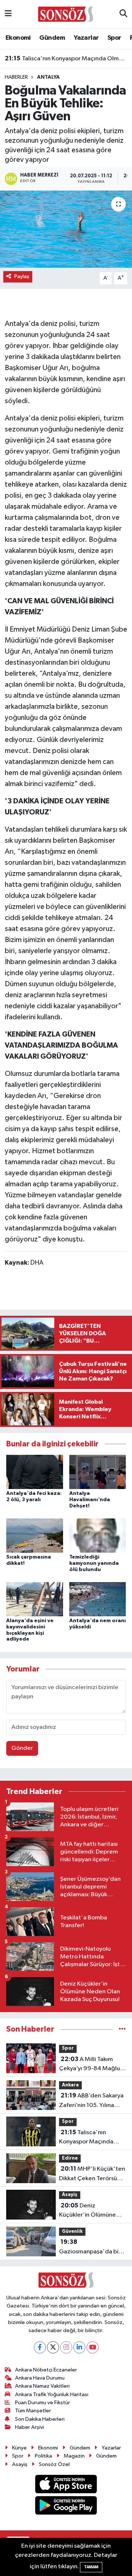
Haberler (16, 77)
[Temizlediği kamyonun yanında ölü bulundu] (98, 1536)
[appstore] (66, 2485)
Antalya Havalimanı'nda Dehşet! (90, 1500)
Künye (19, 2448)
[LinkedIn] (79, 2347)
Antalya (48, 77)
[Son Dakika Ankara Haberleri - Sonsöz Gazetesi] (66, 14)
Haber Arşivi (30, 2427)
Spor (114, 38)
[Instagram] (66, 2347)
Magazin (74, 2456)
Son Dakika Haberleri (40, 2419)
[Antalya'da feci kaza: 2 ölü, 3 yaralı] (35, 1472)
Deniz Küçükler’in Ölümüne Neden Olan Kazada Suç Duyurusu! (92, 2211)
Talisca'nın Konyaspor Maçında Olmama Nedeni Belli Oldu (66, 58)
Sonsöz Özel (54, 2464)
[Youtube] (93, 2347)
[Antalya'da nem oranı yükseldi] (98, 1599)
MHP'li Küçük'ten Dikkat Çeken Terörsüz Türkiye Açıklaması (92, 2174)
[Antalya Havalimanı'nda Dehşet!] (98, 1472)
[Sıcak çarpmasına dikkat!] (35, 1536)
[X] (53, 2347)
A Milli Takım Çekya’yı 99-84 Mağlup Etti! (91, 2065)
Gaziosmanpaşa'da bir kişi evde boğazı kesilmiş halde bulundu (92, 2248)
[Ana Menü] (8, 14)
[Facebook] (40, 2347)
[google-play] (66, 2507)
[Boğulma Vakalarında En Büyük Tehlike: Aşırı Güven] (66, 229)
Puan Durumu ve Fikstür (43, 2403)
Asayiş (70, 2195)
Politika (43, 2456)
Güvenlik (72, 2232)
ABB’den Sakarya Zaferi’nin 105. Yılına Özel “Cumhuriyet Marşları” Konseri (91, 2101)
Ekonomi (18, 38)
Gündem (52, 38)
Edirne (70, 2158)
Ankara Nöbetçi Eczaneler (46, 2370)
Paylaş (22, 276)
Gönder (22, 1748)
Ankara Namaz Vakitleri (42, 2386)
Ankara (70, 2085)
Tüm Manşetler (33, 2411)
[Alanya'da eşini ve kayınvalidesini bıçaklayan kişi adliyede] (35, 1599)
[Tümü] (122, 2029)
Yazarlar (86, 38)
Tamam (91, 2567)
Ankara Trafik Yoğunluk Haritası (52, 2394)
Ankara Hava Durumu (40, 2378)
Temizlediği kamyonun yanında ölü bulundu (94, 1563)
